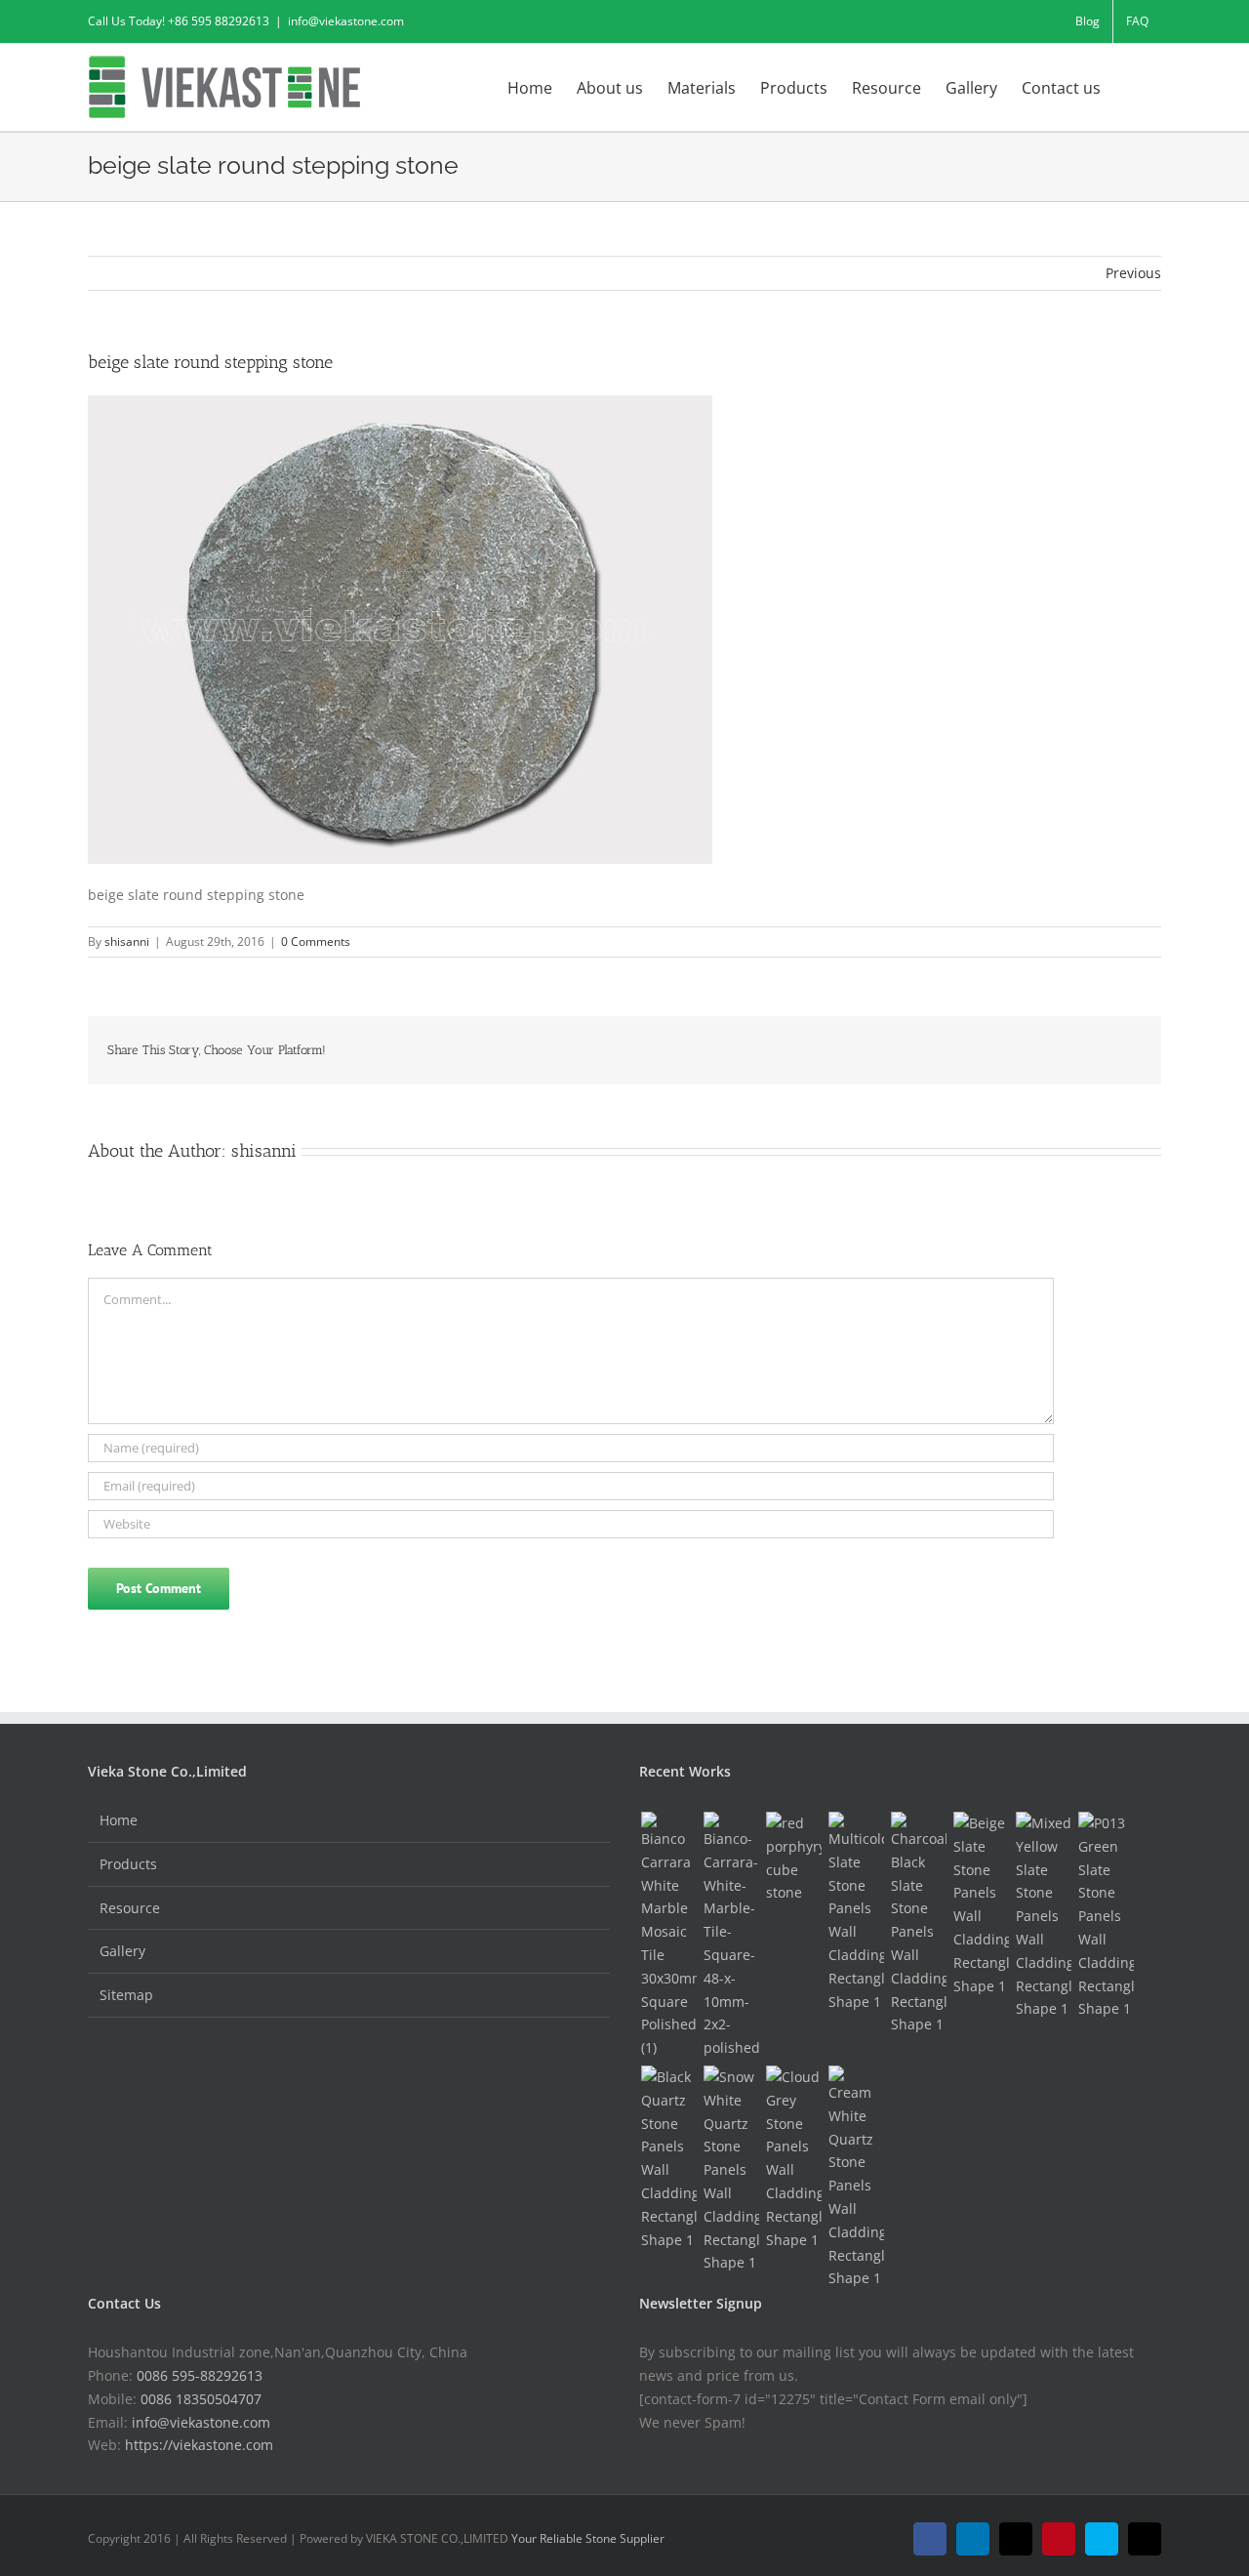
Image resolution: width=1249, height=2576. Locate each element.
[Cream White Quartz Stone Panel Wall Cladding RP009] (856, 2178)
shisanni (127, 941)
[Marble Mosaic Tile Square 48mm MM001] (731, 1936)
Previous (1133, 273)
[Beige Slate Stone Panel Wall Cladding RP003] (981, 1904)
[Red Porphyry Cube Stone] (793, 1858)
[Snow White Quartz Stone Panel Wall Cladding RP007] (731, 2170)
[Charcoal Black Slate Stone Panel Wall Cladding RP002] (918, 1924)
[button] (1131, 86)
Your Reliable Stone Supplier (588, 2538)
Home (119, 1820)
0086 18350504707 (201, 2399)
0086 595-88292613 (200, 2375)
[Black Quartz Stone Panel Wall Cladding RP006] (668, 2158)
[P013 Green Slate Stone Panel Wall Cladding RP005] (1106, 1916)
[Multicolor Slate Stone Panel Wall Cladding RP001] (856, 1912)
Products (128, 1864)
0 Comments (316, 941)
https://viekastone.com (199, 2445)
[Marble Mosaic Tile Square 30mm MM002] (668, 1936)
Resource (130, 1908)
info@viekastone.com (346, 21)
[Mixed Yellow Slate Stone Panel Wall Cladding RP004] (1043, 1916)
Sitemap (126, 1995)
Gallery (122, 1951)
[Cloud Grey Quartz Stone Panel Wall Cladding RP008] (793, 2158)
